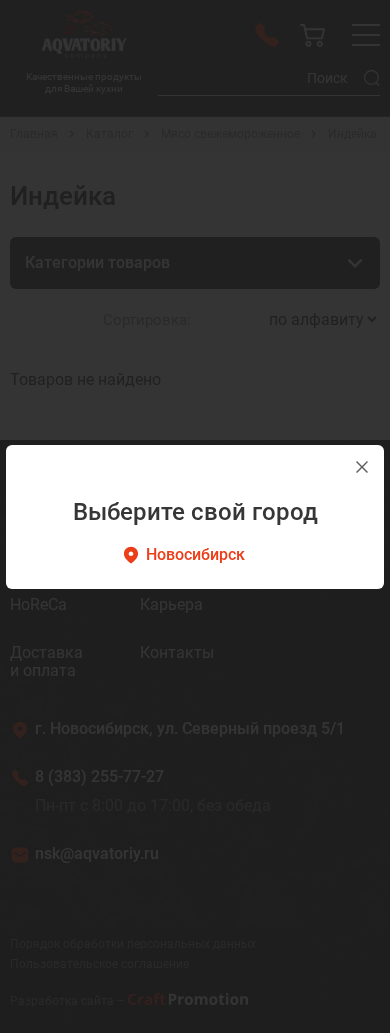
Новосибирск (195, 554)
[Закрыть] (362, 467)
